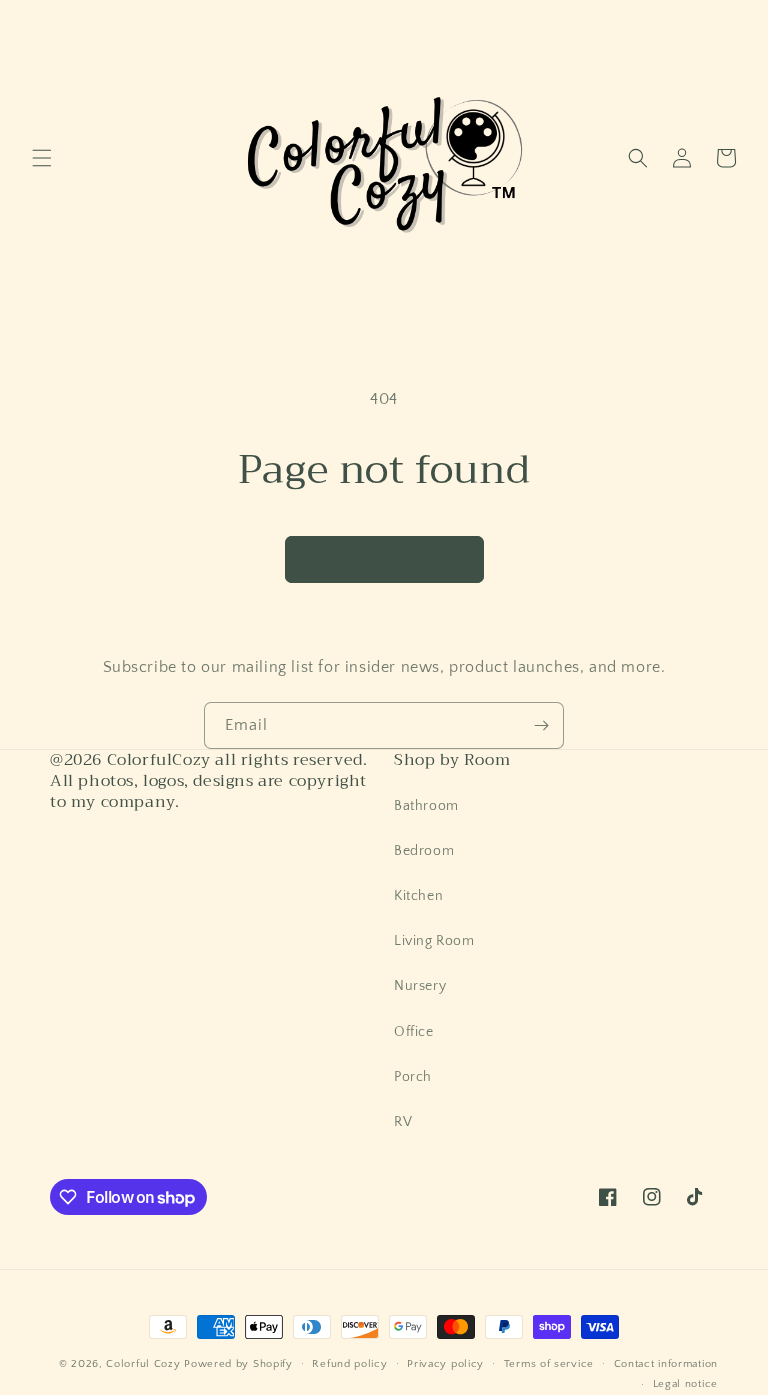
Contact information (666, 1364)
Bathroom (426, 806)
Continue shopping (384, 558)
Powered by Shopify (238, 1364)
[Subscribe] (541, 725)
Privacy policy (445, 1364)
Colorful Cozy (143, 1364)
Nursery (420, 986)
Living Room (434, 941)
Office (414, 1032)
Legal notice (685, 1384)
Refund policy (349, 1364)
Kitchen (418, 896)
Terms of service (549, 1364)
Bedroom (424, 851)
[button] (42, 158)
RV (403, 1122)
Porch (413, 1077)
